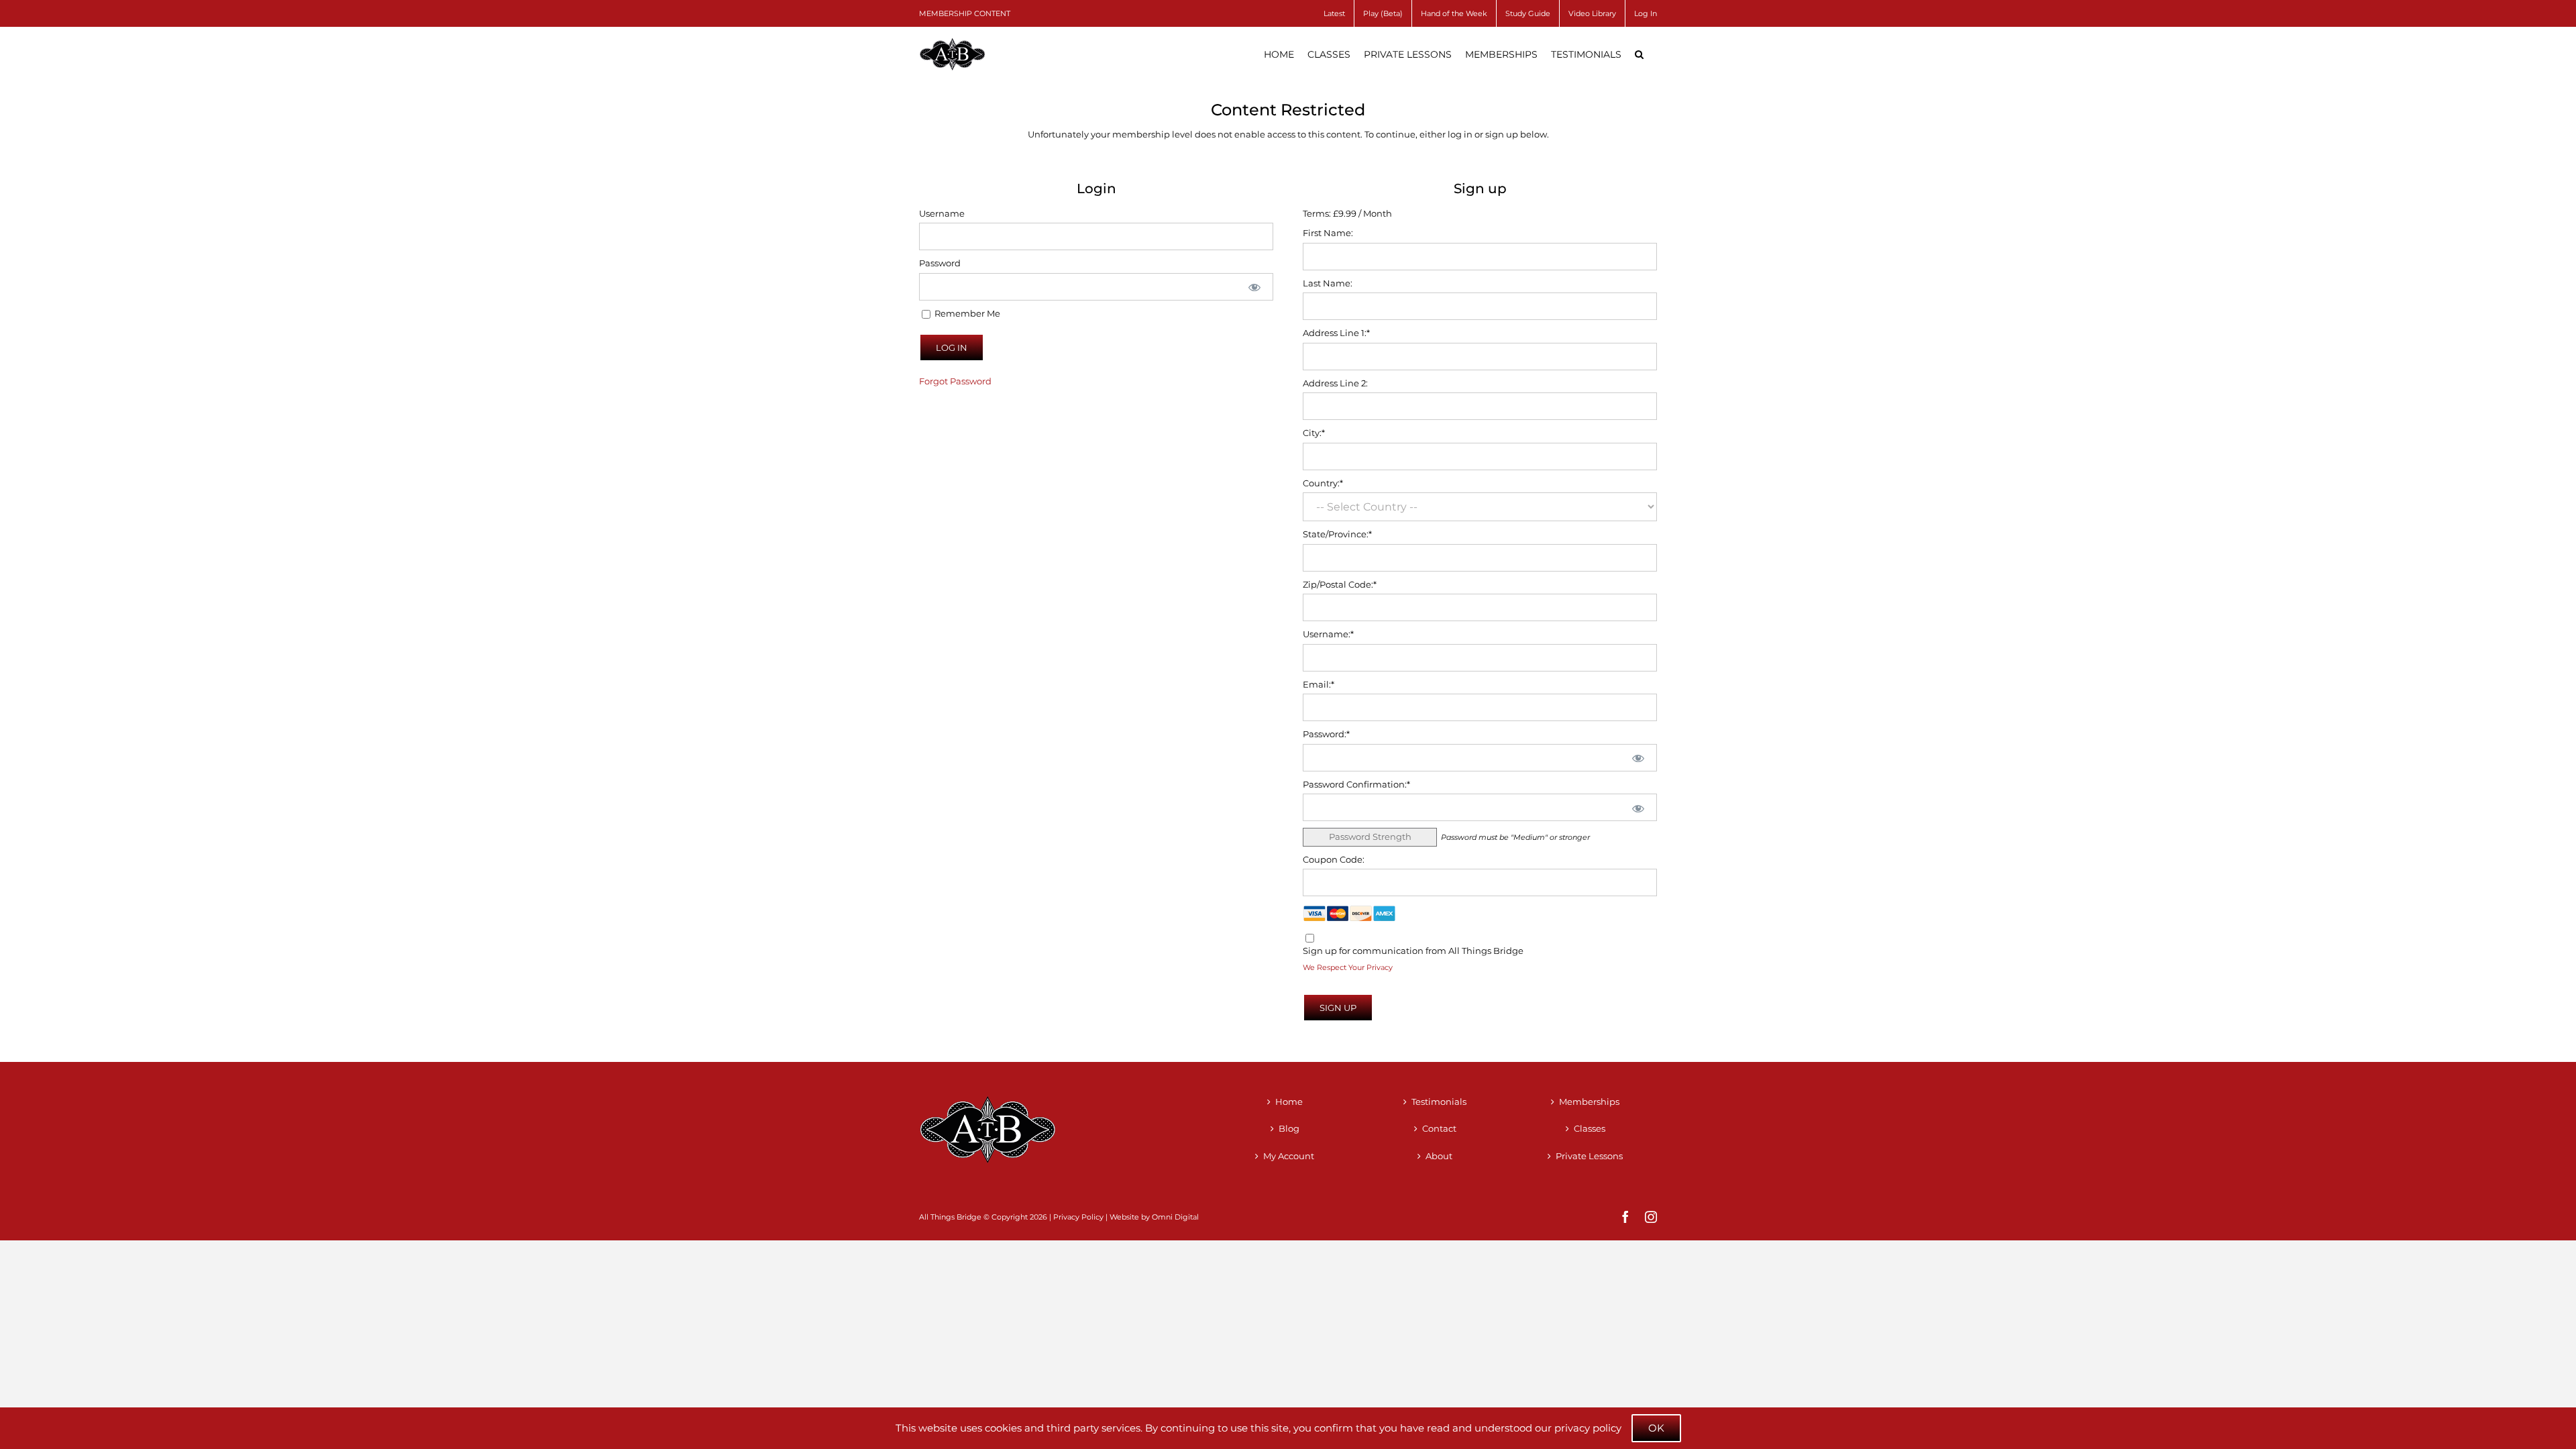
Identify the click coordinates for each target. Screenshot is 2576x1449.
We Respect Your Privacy (1348, 968)
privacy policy (1588, 1428)
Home (1289, 1102)
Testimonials (1439, 1102)
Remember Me (966, 313)
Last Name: (1328, 283)
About (1439, 1156)
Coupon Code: (1334, 859)
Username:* (1328, 634)
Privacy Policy (1078, 1217)
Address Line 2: (1335, 383)
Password (940, 263)
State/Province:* (1337, 534)
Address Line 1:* (1336, 333)
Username (942, 213)
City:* (1314, 433)
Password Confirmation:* (1356, 784)
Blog (1289, 1128)
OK (1656, 1428)
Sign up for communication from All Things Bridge (1413, 951)
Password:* (1326, 734)
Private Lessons (1589, 1156)
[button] (1639, 54)
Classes (1590, 1128)
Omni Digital (1175, 1217)
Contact (1439, 1128)
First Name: (1328, 233)
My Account (1289, 1156)
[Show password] (1254, 287)
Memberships (1589, 1102)
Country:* (1323, 483)
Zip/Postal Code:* (1340, 584)
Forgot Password (955, 381)
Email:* (1319, 684)
